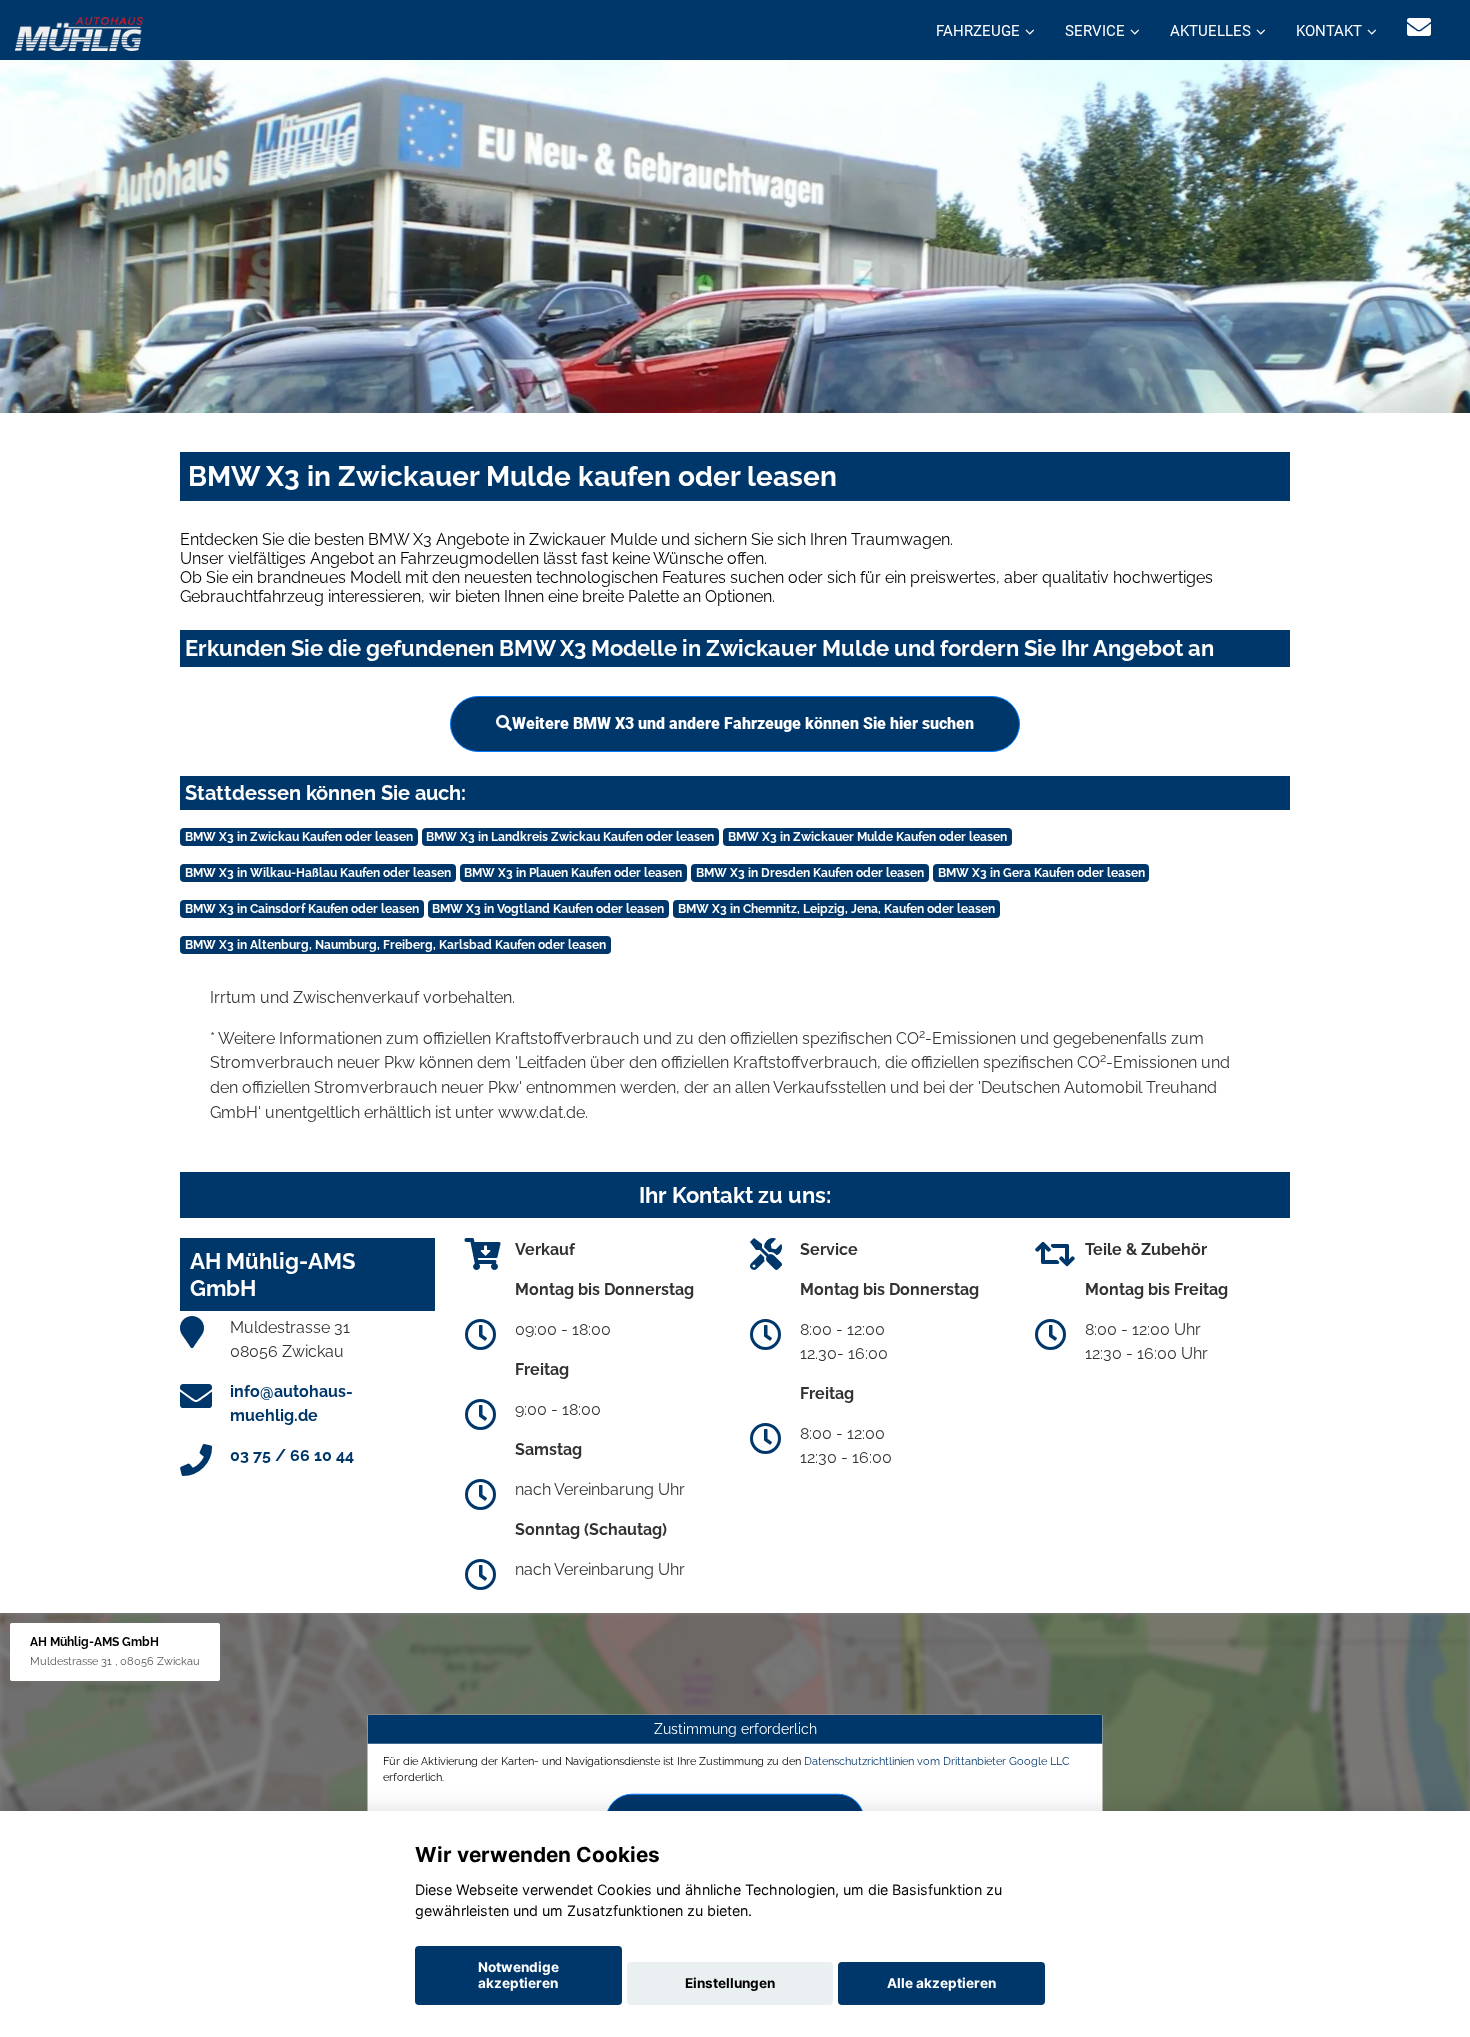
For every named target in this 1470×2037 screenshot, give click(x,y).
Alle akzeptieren (941, 1983)
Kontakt (1329, 31)
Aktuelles (1210, 31)
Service (1095, 31)
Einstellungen (730, 1983)
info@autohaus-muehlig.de (291, 1403)
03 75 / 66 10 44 (292, 1455)
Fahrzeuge (978, 31)
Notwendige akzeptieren (518, 1975)
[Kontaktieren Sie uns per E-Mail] (1419, 27)
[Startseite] (79, 32)
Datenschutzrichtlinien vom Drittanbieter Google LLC (937, 1761)
